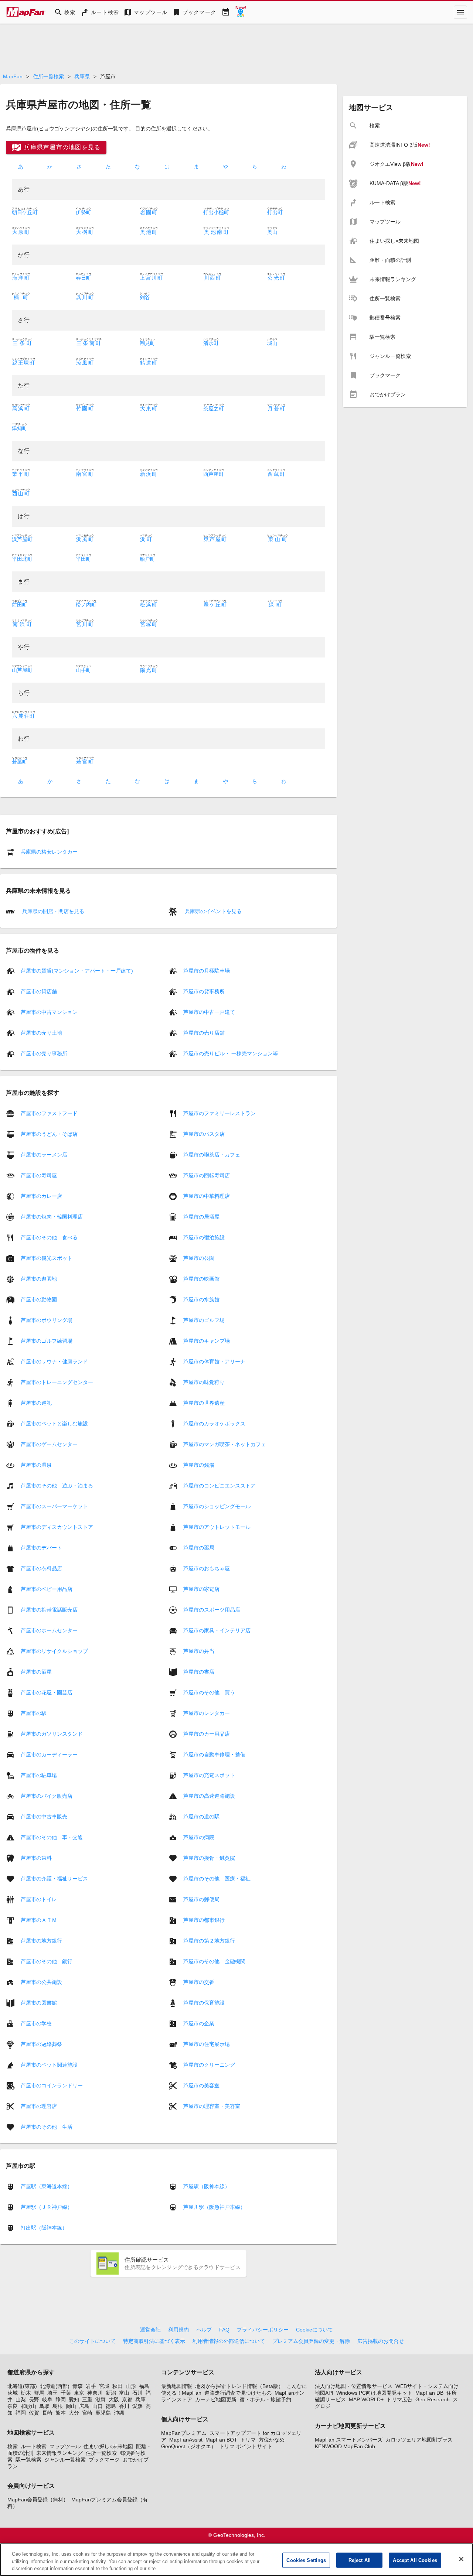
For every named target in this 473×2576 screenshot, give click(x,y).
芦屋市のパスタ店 (204, 1134)
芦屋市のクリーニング (209, 2064)
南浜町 (22, 624)
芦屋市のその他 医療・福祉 (217, 1878)
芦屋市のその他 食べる (49, 1237)
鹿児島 (103, 2413)
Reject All (360, 2560)
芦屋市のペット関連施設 (49, 2064)
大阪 (114, 2399)
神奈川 (95, 2393)
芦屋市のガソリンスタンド (52, 1733)
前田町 (20, 605)
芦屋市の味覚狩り (204, 1382)
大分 (74, 2413)
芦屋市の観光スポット (47, 1258)
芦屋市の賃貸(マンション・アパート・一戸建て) (77, 971)
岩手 (91, 2386)
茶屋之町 (214, 409)
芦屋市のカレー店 (41, 1196)
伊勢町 (84, 212)
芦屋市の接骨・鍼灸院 (209, 1858)
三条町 (22, 343)
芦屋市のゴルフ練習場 (47, 1340)
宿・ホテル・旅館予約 (265, 2399)
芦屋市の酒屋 (36, 1671)
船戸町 (147, 559)
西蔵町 (276, 474)
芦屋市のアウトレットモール (217, 1527)
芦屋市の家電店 (201, 1589)
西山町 (21, 493)
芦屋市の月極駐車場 (207, 971)
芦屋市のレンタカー (207, 1713)
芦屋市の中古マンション (49, 1012)
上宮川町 (151, 278)
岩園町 (149, 212)
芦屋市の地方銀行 (41, 1940)
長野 (34, 2399)
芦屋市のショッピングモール (217, 1506)
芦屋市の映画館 (201, 1278)
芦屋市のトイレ (39, 1899)
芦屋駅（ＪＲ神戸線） (47, 2207)
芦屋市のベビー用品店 (47, 1589)
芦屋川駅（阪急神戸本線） (214, 2207)
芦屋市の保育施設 (204, 2002)
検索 (13, 2446)
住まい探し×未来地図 (108, 2446)
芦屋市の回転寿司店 (207, 1175)
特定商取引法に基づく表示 (154, 2341)
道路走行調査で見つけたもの (238, 2393)
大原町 (21, 232)
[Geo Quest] (241, 12)
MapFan (13, 76)
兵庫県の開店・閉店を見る (52, 911)
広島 (84, 2406)
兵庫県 (82, 76)
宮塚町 (149, 624)
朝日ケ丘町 (25, 212)
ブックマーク (104, 2460)
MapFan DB (429, 2393)
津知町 (20, 428)
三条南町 (89, 343)
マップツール (65, 2446)
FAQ (224, 2330)
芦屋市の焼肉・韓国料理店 (52, 1216)
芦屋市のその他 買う (209, 1692)
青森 (78, 2386)
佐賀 (34, 2413)
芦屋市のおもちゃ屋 (207, 1568)
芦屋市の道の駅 (201, 1816)
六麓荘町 (23, 716)
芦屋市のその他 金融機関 (214, 1961)
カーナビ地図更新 (216, 2399)
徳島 (111, 2406)
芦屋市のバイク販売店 (47, 1796)
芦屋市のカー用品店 (207, 1733)
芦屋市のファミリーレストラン (220, 1113)
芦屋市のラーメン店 (44, 1154)
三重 (87, 2399)
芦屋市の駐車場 (39, 1775)
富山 (124, 2393)
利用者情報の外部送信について (229, 2341)
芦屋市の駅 (34, 1713)
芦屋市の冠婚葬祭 (41, 2044)
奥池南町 (216, 232)
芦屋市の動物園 (39, 1299)
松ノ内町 (86, 605)
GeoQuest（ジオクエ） (189, 2446)
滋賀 (101, 2399)
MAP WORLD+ (366, 2399)
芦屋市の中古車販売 (44, 1816)
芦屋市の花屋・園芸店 (47, 1692)
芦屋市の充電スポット (209, 1775)
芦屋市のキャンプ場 (207, 1340)
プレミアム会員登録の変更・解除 (311, 2341)
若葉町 (20, 762)
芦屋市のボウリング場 (47, 1320)
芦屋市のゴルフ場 (204, 1320)
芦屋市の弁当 (199, 1651)
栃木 (26, 2393)
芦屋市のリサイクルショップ (54, 1651)
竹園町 (85, 409)
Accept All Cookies (415, 2560)
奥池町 (149, 232)
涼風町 (85, 363)
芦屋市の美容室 (201, 2085)
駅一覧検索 (28, 2460)
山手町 (84, 670)
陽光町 (149, 670)
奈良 (13, 2406)
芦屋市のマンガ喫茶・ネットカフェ (225, 1444)
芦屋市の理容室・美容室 (212, 2106)
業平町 (21, 474)
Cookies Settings (306, 2560)
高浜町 (21, 409)
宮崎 (87, 2413)
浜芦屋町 (22, 539)
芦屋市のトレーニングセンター (57, 1382)
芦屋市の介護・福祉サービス (54, 1878)
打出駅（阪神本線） (44, 2228)
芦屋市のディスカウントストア (57, 1527)
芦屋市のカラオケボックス (214, 1423)
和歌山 (28, 2406)
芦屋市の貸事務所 (204, 991)
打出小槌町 (216, 212)
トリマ (248, 2440)
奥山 (272, 232)
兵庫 (140, 2399)
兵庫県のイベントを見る (212, 911)
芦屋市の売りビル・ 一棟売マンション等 (231, 1053)
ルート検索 (34, 2446)
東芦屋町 (215, 539)
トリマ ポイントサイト (246, 2446)
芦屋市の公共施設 (41, 1982)
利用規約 (178, 2330)
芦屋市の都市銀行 (204, 1920)
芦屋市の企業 (199, 2023)
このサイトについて (92, 2341)
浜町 (146, 539)
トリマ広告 (399, 2399)
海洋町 (21, 278)
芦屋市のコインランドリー (52, 2085)
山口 (98, 2406)
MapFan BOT (221, 2440)
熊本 (61, 2413)
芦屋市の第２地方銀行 (209, 1940)
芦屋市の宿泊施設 (204, 1237)
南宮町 (85, 474)
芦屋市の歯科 (36, 1858)
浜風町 (85, 539)
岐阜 (47, 2399)
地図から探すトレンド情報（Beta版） (239, 2386)
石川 (137, 2393)
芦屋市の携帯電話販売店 (49, 1609)
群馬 (39, 2393)
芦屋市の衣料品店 (41, 1568)
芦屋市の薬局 (199, 1547)
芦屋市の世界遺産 (204, 1403)
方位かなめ (272, 2440)
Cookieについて (314, 2330)
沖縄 (119, 2413)
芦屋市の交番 (199, 1982)
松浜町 (149, 605)
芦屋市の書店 (199, 1671)
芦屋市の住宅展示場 (207, 2044)
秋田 (118, 2386)
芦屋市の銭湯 (199, 1465)
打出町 (275, 212)
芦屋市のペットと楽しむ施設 (54, 1423)
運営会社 (150, 2330)
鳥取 (44, 2406)
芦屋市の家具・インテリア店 (217, 1630)
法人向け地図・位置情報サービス (354, 2386)
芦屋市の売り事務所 (44, 1053)
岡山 (71, 2406)
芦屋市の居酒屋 (201, 1216)
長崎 (47, 2413)
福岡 (21, 2413)
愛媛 (137, 2406)
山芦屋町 (22, 670)
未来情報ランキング (59, 2453)
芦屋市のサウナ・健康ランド (54, 1361)
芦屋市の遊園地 (39, 1278)
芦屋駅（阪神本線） (207, 2186)
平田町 (84, 559)
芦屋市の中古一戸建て (209, 1012)
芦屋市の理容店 (39, 2106)
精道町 (149, 363)
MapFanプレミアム (184, 2433)
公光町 (276, 278)
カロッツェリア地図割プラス (419, 2440)
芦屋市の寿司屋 (39, 1175)
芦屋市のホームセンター (49, 1630)
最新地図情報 (177, 2386)
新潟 (111, 2393)
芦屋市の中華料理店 (207, 1196)
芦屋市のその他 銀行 (47, 1961)
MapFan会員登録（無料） (38, 2500)
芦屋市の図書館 (39, 2002)
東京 (79, 2393)
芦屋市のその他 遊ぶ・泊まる (57, 1485)
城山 (272, 343)
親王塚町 (23, 363)
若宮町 (85, 762)
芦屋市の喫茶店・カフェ (212, 1154)
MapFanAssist (186, 2440)
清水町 (211, 343)
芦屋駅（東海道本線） (47, 2186)
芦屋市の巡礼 (36, 1403)
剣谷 (145, 297)
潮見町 (147, 343)
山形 (131, 2386)
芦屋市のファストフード (49, 1113)
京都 (127, 2399)
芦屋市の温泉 (36, 1465)
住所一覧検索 (48, 76)
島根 (58, 2406)
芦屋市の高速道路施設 (209, 1796)
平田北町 (22, 559)
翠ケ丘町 (215, 605)
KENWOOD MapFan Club (345, 2446)
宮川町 (85, 624)
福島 (144, 2386)
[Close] (461, 2559)
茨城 (13, 2393)
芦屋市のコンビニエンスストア (220, 1485)
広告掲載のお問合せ (381, 2341)
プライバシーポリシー (263, 2330)
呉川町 (85, 297)
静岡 (61, 2399)
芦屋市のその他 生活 (47, 2126)
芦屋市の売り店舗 (204, 1033)
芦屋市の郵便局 (201, 1899)
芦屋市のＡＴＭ (39, 1920)
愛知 (74, 2399)
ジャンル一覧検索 (65, 2460)
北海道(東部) (22, 2386)
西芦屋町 (214, 474)
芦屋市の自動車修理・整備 (214, 1754)
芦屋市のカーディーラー (49, 1754)
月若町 (276, 409)
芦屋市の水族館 (201, 1299)
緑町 (275, 605)
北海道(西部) (55, 2386)
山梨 (21, 2399)
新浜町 (149, 474)
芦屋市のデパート (41, 1547)
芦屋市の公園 (199, 1258)
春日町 (84, 278)
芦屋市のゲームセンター (49, 1444)
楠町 (21, 297)
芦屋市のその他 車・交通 (52, 1837)
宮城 (104, 2386)
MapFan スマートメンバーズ (349, 2440)
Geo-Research (433, 2399)
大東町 (149, 409)
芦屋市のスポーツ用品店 (212, 1609)
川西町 (212, 278)
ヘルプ (204, 2330)
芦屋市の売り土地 (41, 1033)
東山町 (278, 539)
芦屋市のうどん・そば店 (49, 1134)
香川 (124, 2406)
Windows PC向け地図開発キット (374, 2393)
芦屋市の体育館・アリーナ (214, 1361)
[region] (236, 2560)
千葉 (66, 2393)
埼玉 (52, 2393)
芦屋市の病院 (199, 1837)
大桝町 (85, 232)
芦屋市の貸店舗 (39, 991)
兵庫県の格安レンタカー (49, 852)
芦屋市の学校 (36, 2023)
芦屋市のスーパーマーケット (54, 1506)
